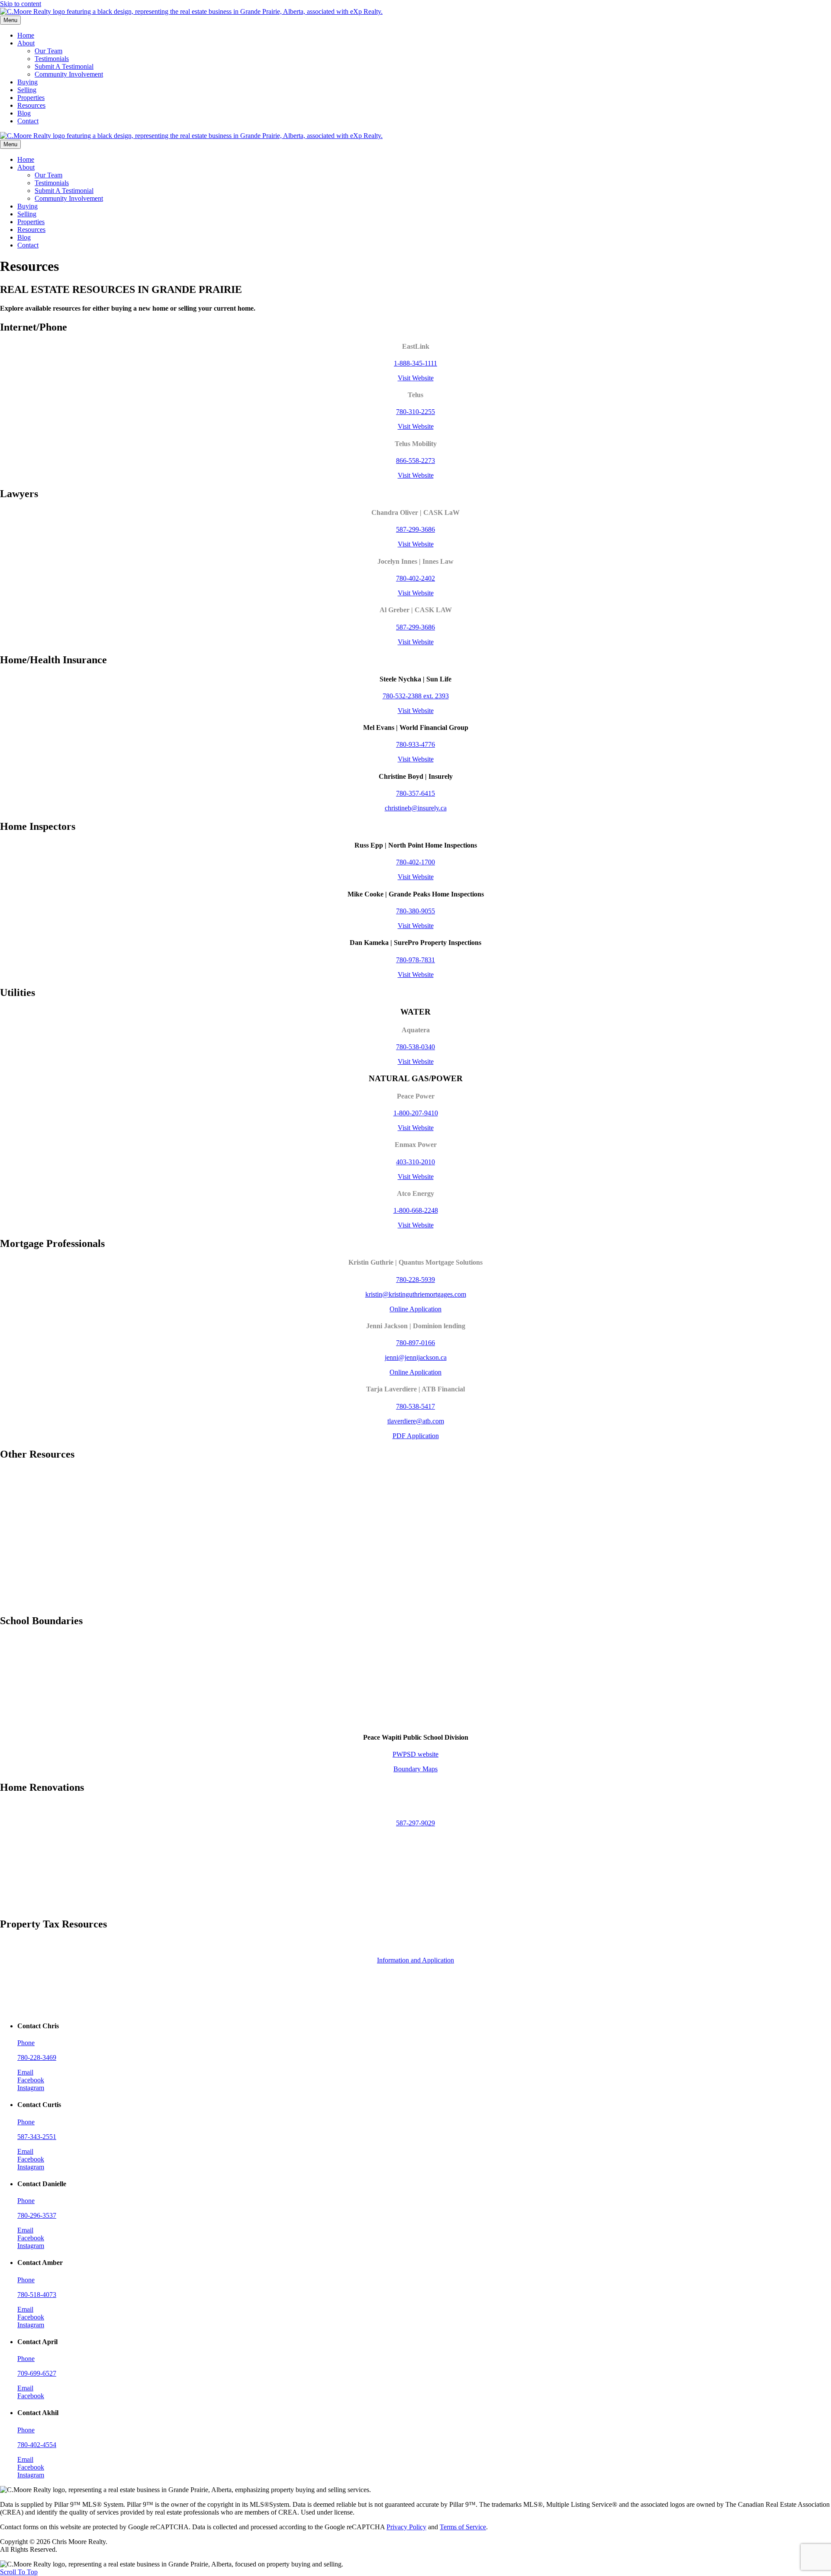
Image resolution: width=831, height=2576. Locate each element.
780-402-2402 (415, 578)
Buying (27, 82)
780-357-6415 (415, 793)
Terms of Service (463, 2527)
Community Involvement (69, 74)
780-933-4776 (415, 744)
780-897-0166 (415, 1343)
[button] (19, 2572)
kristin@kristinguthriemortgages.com (416, 1294)
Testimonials (52, 59)
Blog (24, 113)
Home (26, 35)
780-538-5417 (415, 1406)
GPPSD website (416, 1657)
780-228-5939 (415, 1280)
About (26, 43)
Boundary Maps (415, 1672)
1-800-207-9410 (416, 1113)
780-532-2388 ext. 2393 (416, 696)
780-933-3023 (415, 1587)
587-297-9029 (415, 1823)
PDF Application (416, 1436)
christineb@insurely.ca (416, 808)
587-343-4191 (416, 1891)
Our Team (48, 51)
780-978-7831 (415, 960)
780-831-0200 (415, 1539)
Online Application (415, 1309)
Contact (28, 121)
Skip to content (21, 4)
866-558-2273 (415, 461)
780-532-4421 (415, 1490)
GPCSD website (416, 1705)
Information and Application (415, 1960)
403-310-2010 (415, 1162)
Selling (27, 90)
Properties (31, 98)
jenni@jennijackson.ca (416, 1357)
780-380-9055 (415, 911)
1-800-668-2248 (416, 1210)
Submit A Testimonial (64, 66)
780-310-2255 (415, 412)
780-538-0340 (415, 1047)
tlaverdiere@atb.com (416, 1421)
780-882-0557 (415, 1857)
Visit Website (416, 378)
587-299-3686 (415, 529)
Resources (31, 105)
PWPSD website (415, 1754)
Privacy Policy (406, 2527)
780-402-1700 (415, 862)
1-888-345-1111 (415, 363)
